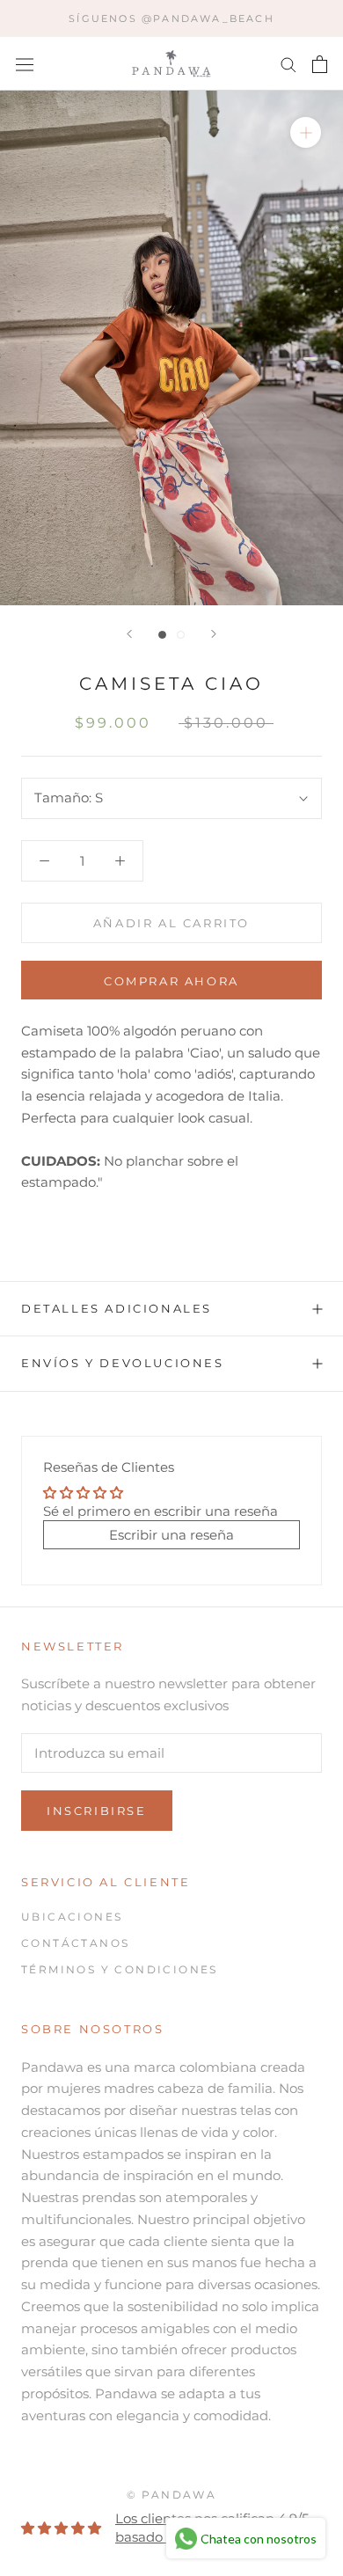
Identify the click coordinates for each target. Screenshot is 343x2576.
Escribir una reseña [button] (171, 1535)
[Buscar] (288, 64)
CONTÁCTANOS (75, 1943)
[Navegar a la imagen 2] (181, 635)
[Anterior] (129, 634)
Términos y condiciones (120, 1969)
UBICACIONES (72, 1917)
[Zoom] (306, 132)
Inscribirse (97, 1811)
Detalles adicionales (117, 1308)
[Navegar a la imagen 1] (162, 635)
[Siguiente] (214, 634)
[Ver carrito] (320, 64)
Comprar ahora (171, 981)
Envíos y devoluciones (123, 1363)
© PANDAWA (172, 2495)
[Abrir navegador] (25, 64)
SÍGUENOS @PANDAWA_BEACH (171, 18)
